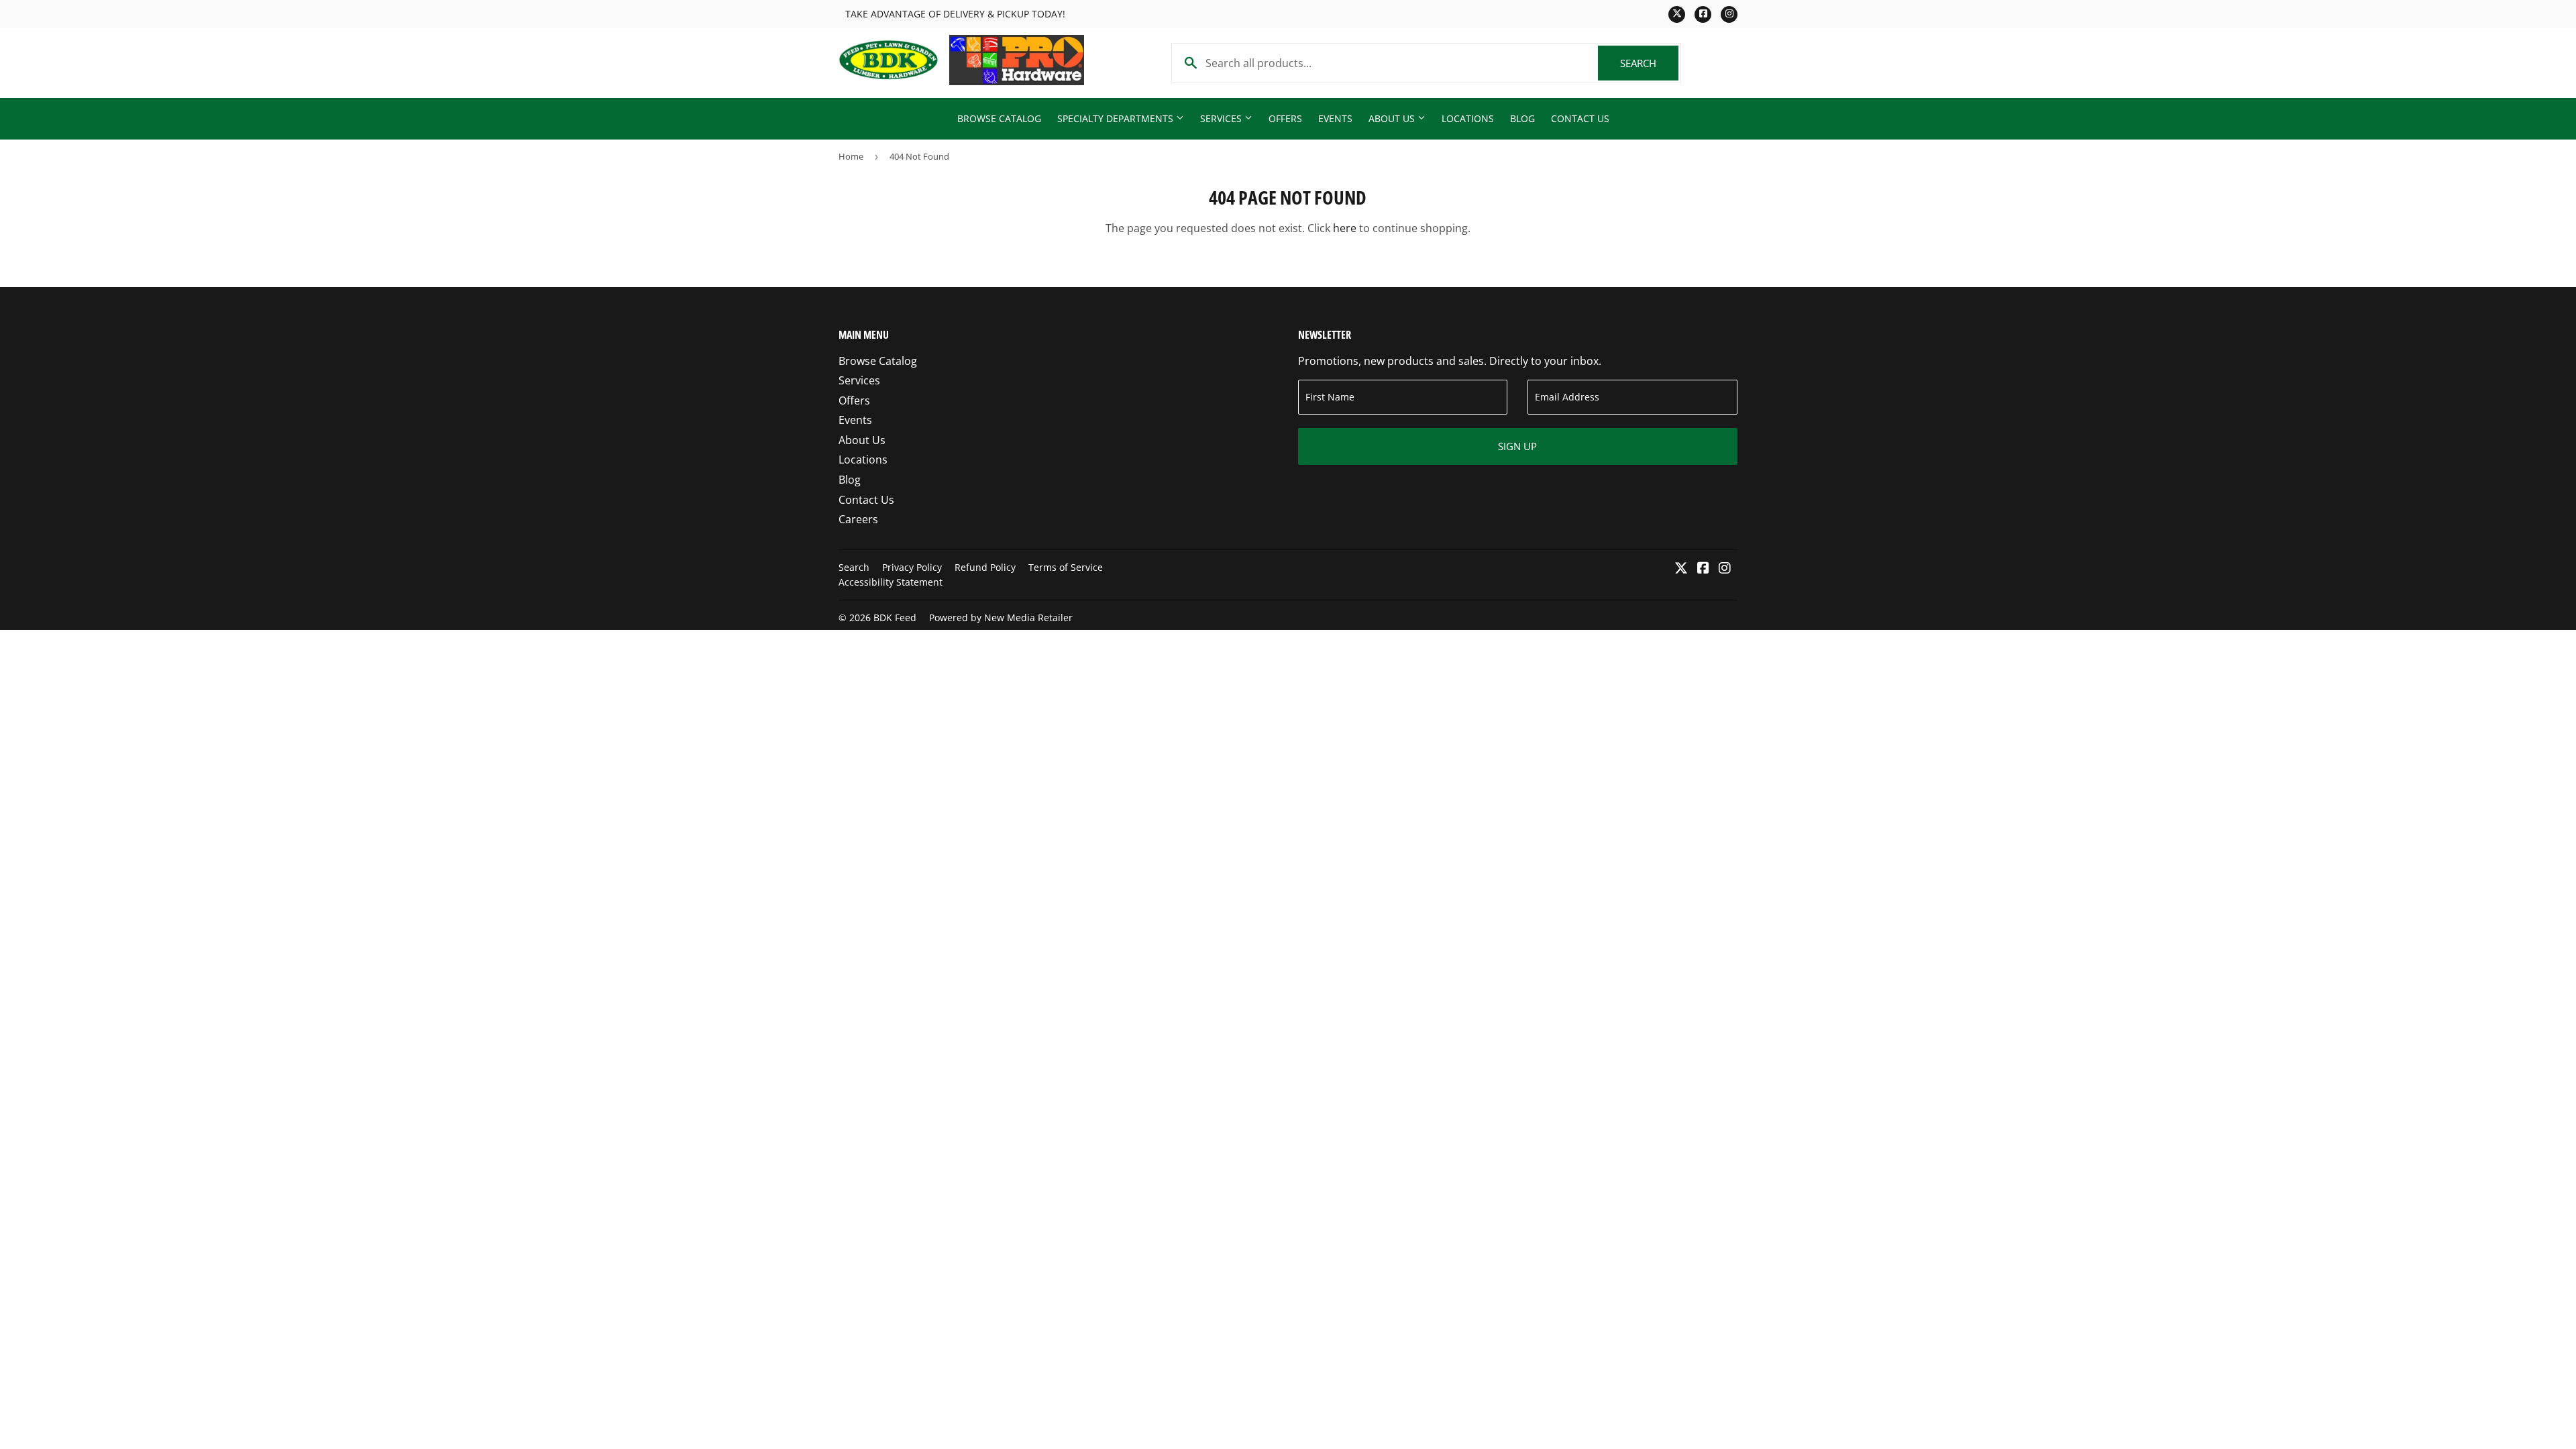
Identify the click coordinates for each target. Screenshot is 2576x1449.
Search (1649, 63)
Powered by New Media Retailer (1001, 618)
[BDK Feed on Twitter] (1681, 569)
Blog (1522, 118)
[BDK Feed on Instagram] (1725, 569)
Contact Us (1580, 118)
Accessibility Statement (891, 582)
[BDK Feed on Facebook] (1703, 569)
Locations (1468, 118)
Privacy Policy (912, 567)
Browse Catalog (999, 118)
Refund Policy (985, 567)
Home (851, 156)
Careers (858, 519)
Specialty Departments (1117, 118)
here (1345, 228)
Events (1335, 118)
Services (1222, 118)
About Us (1393, 118)
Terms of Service (1066, 567)
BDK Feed (895, 618)
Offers (1285, 118)
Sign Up (1517, 446)
